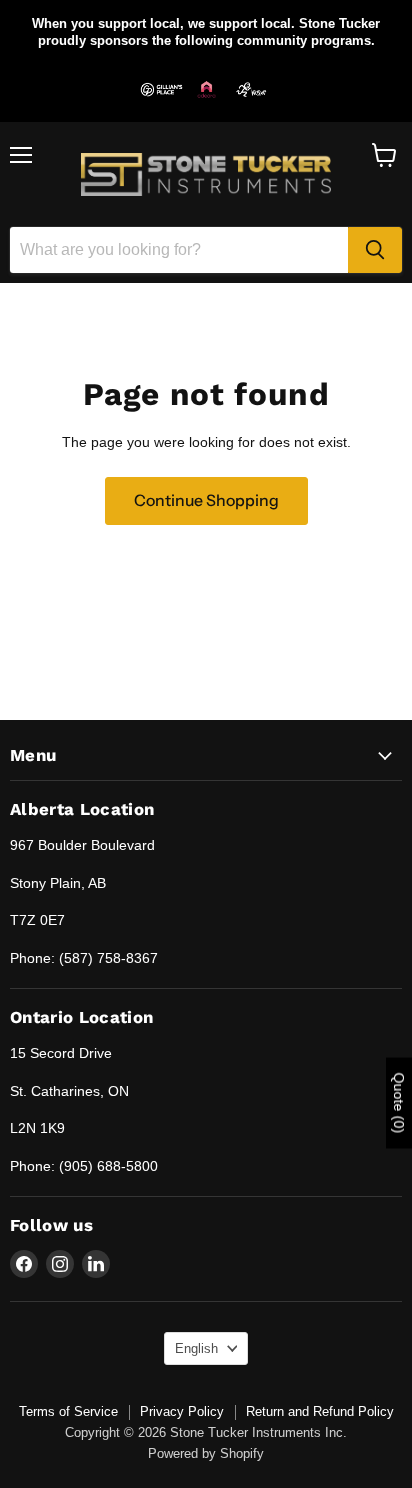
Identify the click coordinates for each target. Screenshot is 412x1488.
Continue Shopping (206, 500)
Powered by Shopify (206, 1453)
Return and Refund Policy (320, 1411)
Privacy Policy (182, 1411)
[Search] (375, 250)
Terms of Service (68, 1411)
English (196, 1348)
